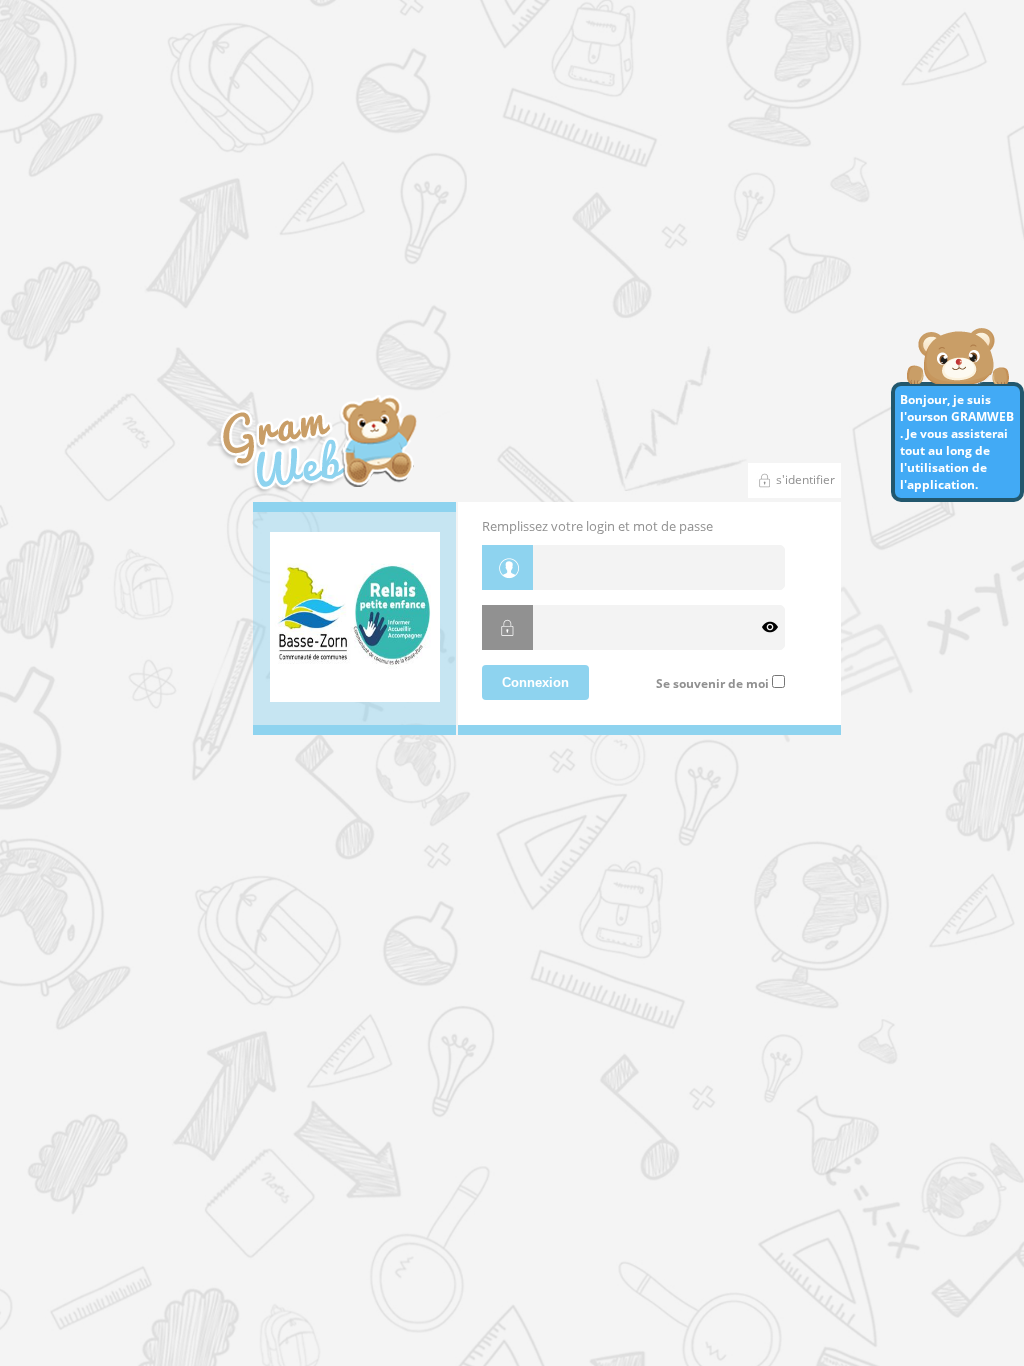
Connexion (535, 682)
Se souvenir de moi (712, 683)
